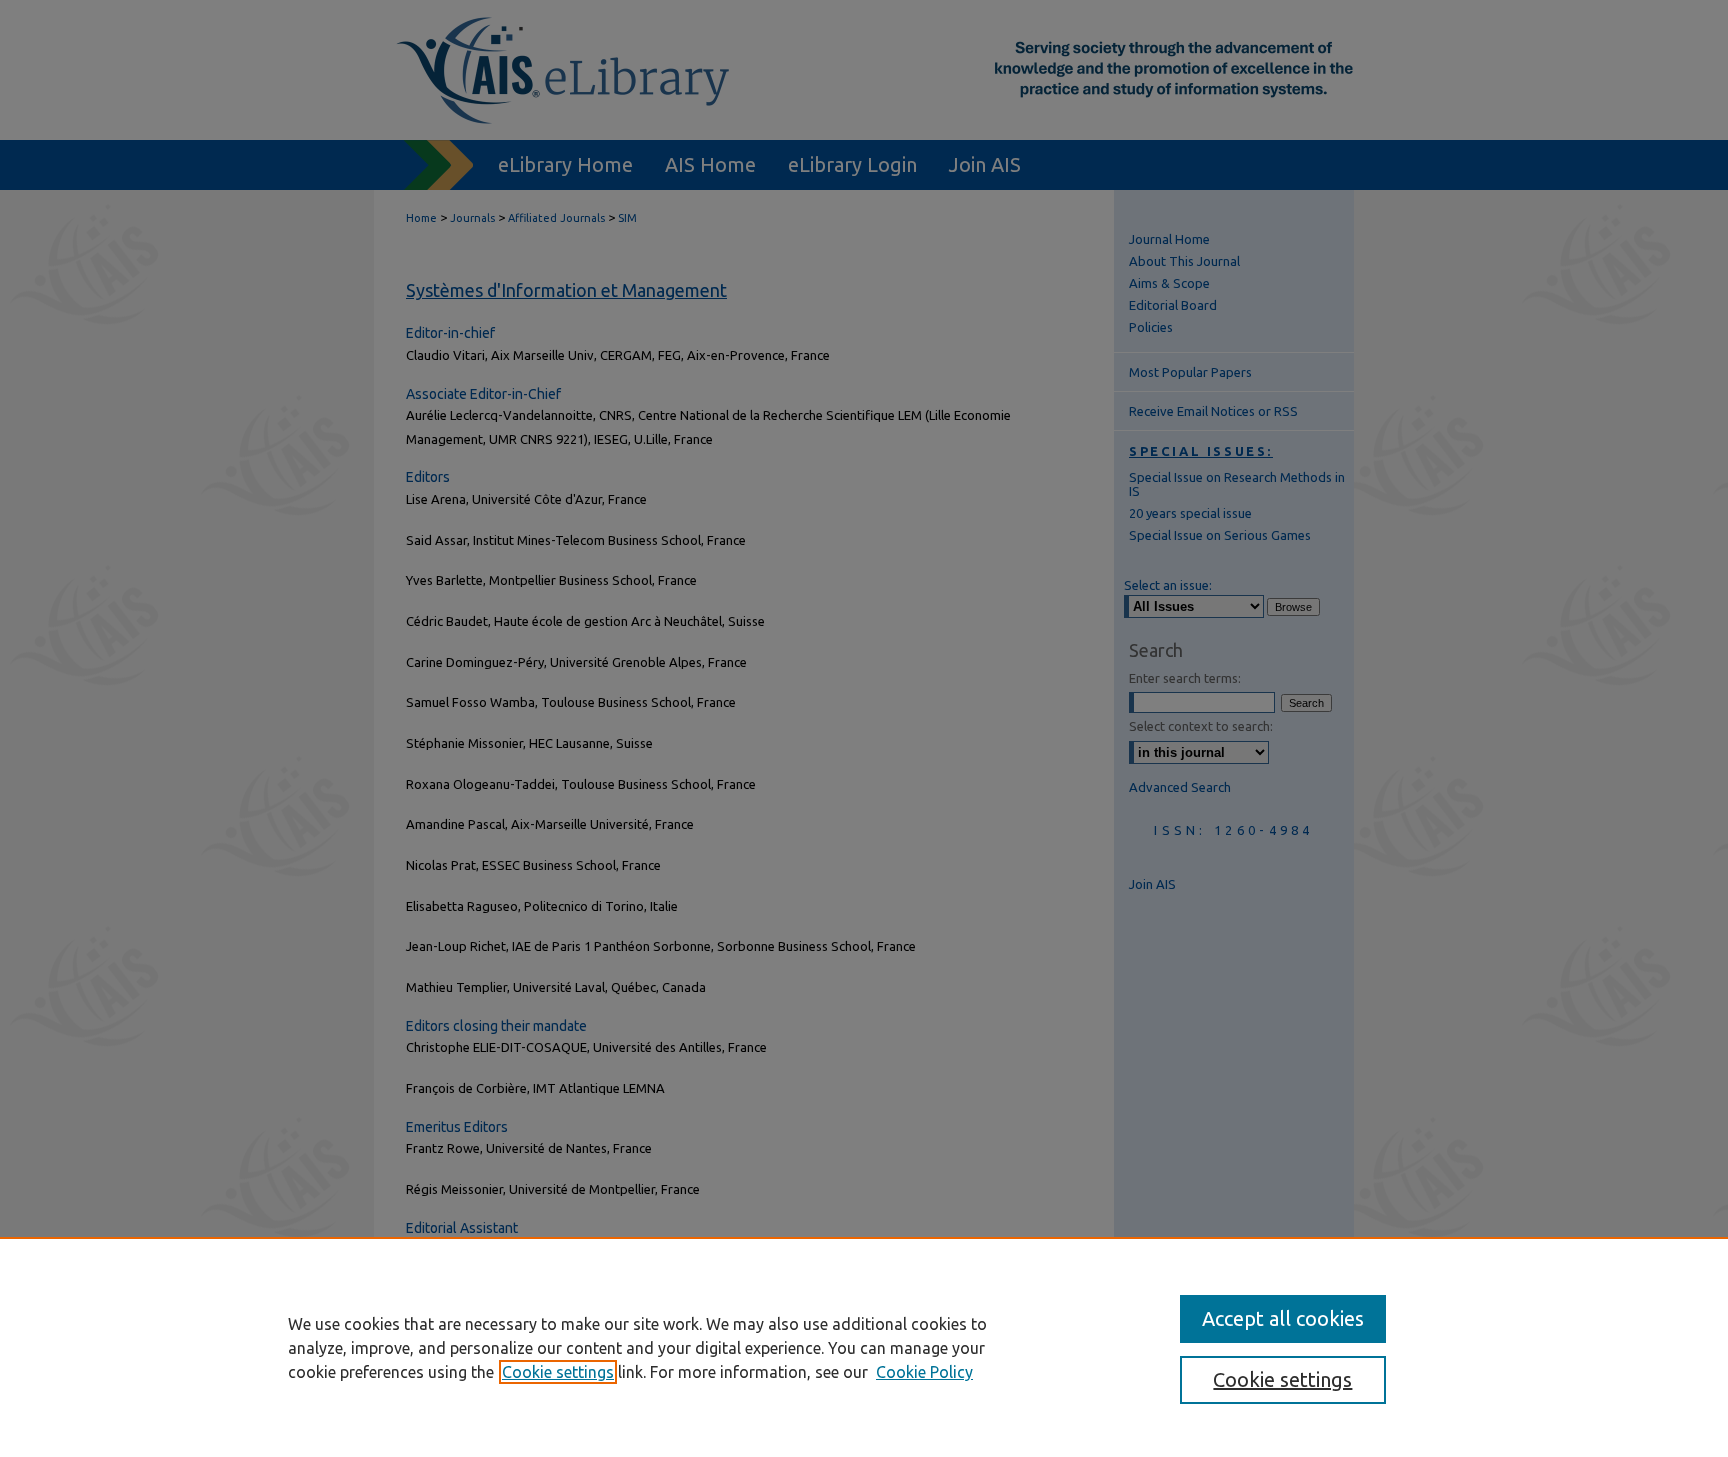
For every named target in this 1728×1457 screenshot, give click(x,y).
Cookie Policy (924, 1372)
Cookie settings (558, 1372)
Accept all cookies (1283, 1318)
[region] (864, 1347)
